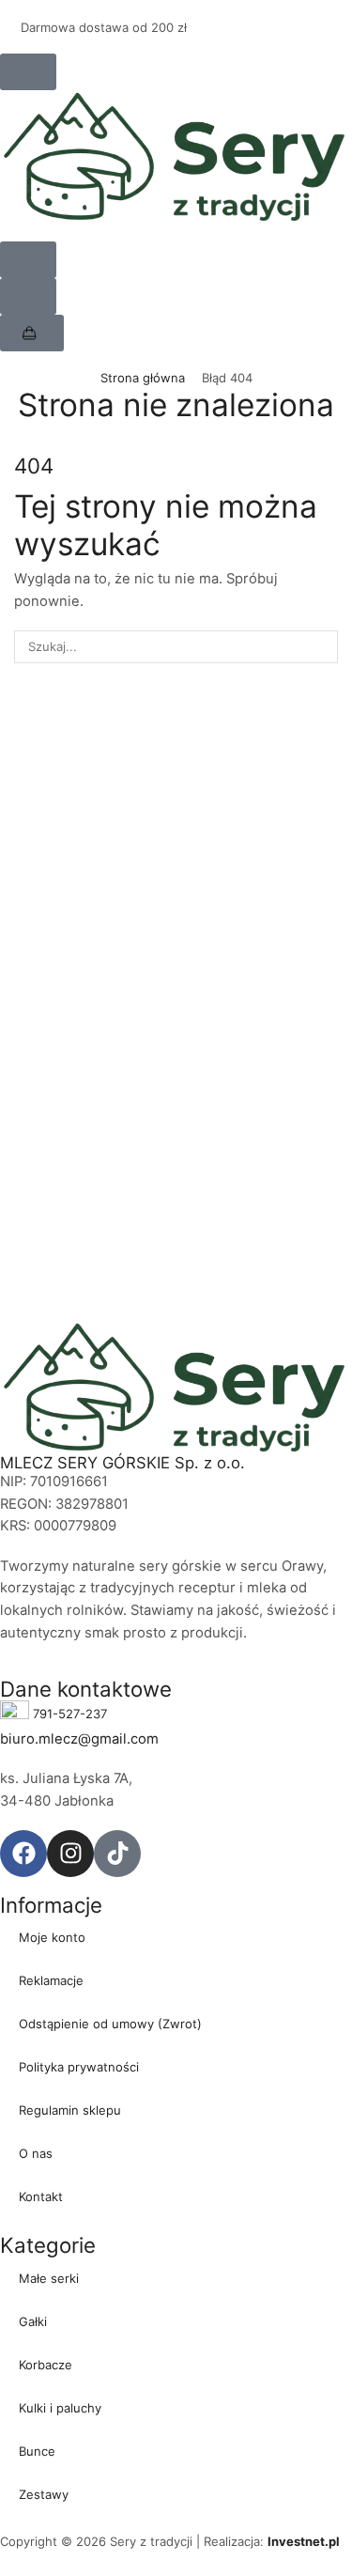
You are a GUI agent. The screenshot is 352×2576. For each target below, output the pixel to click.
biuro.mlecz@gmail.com (79, 1739)
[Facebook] (23, 1854)
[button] (28, 72)
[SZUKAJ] (322, 646)
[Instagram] (70, 1854)
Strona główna (143, 378)
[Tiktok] (117, 1854)
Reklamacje (51, 1980)
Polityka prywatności (79, 2067)
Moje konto (52, 1937)
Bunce (37, 2451)
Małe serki (49, 2278)
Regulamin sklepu (70, 2110)
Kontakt (41, 2196)
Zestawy (44, 2494)
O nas (36, 2153)
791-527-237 (70, 1713)
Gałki (33, 2321)
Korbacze (46, 2365)
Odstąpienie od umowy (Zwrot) (110, 2024)
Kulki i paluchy (60, 2408)
